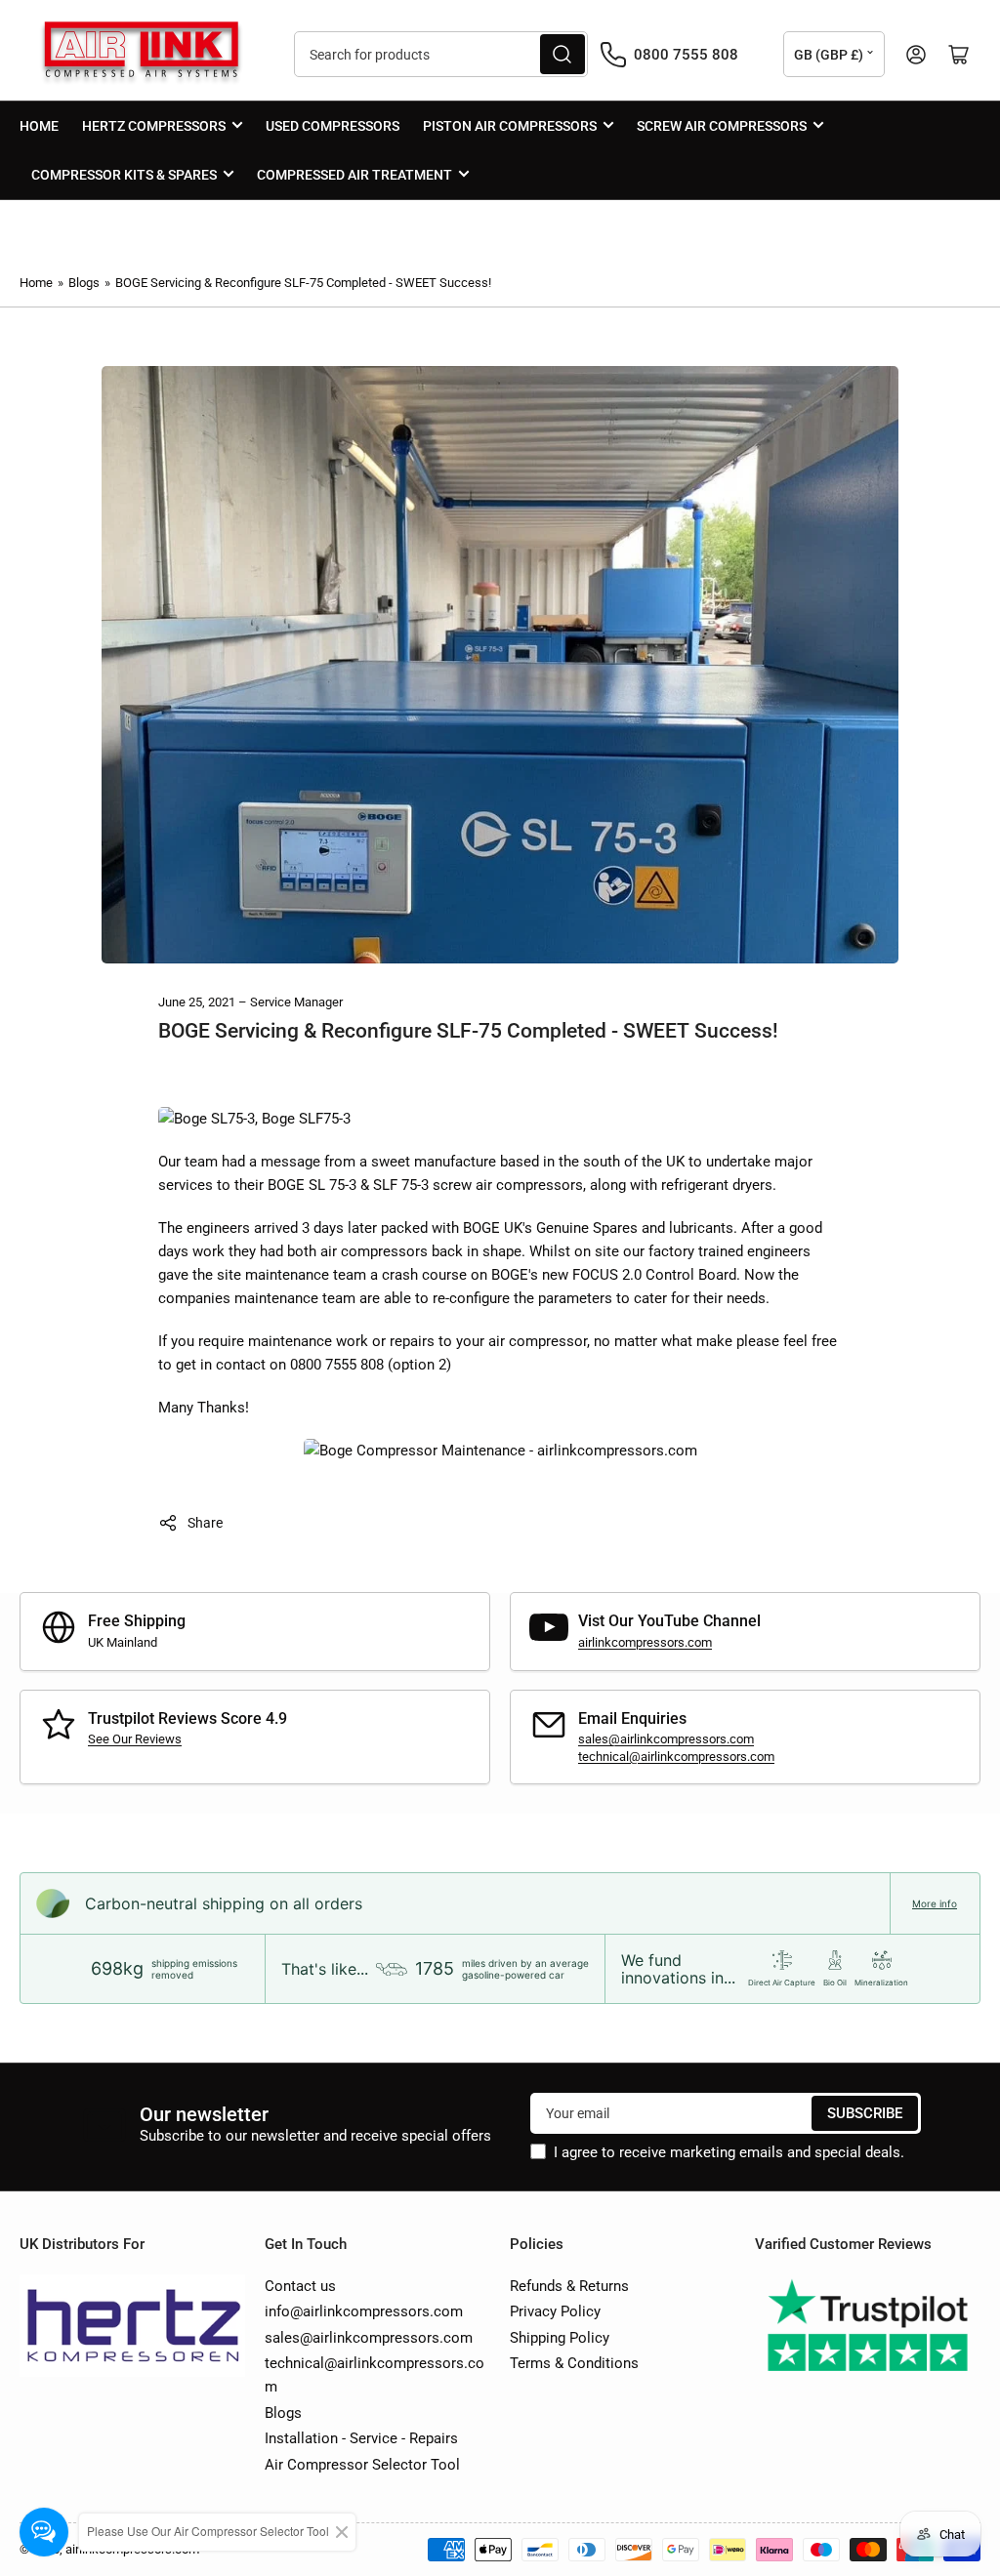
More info (935, 1903)
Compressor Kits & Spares (124, 175)
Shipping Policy (560, 2338)
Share (205, 1523)
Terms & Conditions (574, 2363)
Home (39, 126)
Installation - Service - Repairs (361, 2438)
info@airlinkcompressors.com (364, 2311)
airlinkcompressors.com (645, 1642)
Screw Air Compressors (722, 126)
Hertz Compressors (154, 126)
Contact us (300, 2286)
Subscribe (865, 2113)
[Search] (562, 54)
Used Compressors (333, 126)
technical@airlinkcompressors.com (676, 1757)
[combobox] (441, 54)
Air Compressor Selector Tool (362, 2465)
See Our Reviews (135, 1739)
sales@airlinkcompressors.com (666, 1739)
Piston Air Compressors (510, 126)
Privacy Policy (555, 2311)
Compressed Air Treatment (354, 175)
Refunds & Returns (569, 2286)
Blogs (84, 283)
